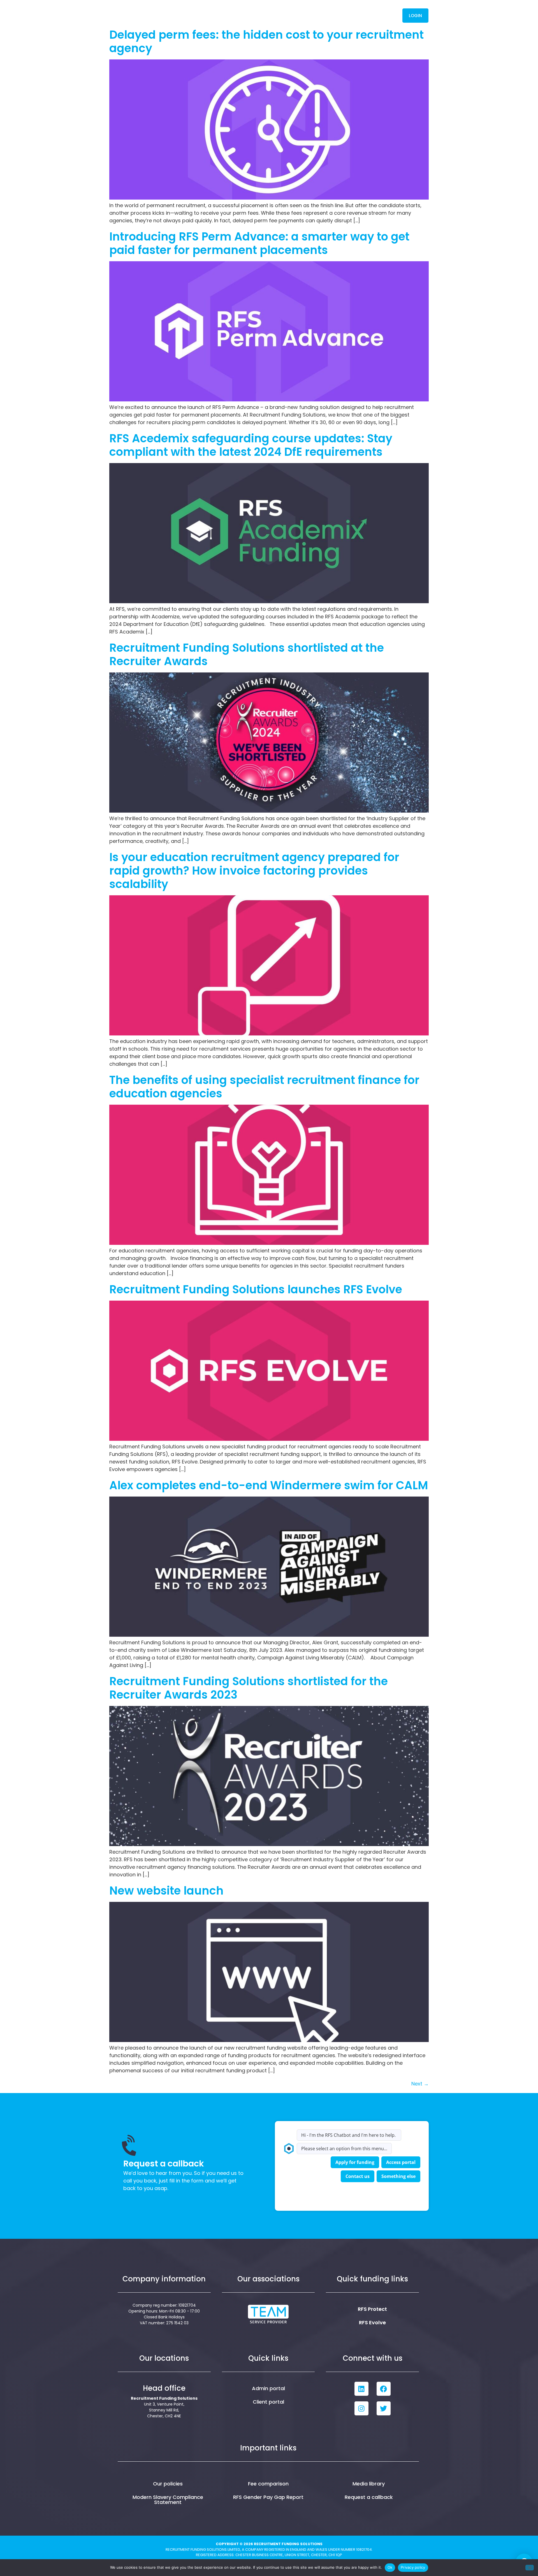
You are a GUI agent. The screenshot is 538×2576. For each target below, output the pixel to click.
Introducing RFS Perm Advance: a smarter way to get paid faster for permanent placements (259, 243)
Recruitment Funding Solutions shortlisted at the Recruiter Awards (247, 655)
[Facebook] (384, 2389)
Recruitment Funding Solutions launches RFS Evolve (256, 1289)
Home (207, 15)
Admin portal (268, 2388)
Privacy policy (413, 2567)
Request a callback (369, 2497)
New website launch (166, 1891)
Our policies (168, 2484)
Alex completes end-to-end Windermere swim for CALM (269, 1485)
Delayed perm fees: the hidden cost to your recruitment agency (266, 41)
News (350, 15)
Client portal (268, 2402)
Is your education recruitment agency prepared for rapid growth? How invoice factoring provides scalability (254, 871)
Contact (379, 15)
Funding (271, 15)
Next (420, 2084)
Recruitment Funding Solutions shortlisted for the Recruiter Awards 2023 (249, 1688)
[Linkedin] (361, 2389)
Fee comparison (268, 2484)
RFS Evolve (372, 2322)
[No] (530, 2568)
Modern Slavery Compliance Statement (168, 2500)
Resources (312, 15)
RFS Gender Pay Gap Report (268, 2497)
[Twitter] (384, 2408)
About (234, 15)
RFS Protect (372, 2309)
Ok (390, 2567)
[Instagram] (361, 2408)
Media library (369, 2484)
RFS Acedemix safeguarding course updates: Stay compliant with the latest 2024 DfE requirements (251, 445)
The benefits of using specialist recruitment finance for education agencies (264, 1087)
